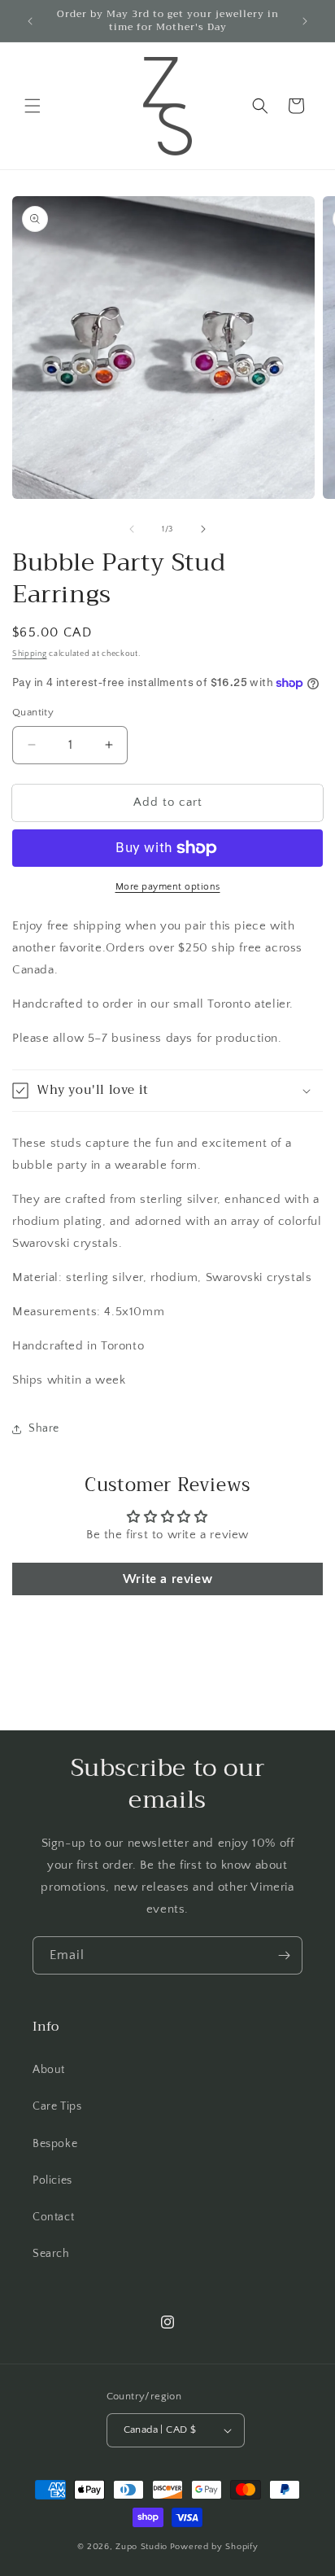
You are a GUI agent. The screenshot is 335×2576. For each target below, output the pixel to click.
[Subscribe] (284, 1955)
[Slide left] (132, 529)
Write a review (167, 1579)
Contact (53, 2217)
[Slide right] (203, 529)
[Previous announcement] (30, 21)
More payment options (168, 887)
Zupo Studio (141, 2547)
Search (51, 2254)
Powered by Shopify (214, 2547)
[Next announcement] (305, 21)
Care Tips (57, 2106)
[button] (33, 106)
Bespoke (55, 2144)
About (49, 2070)
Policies (52, 2180)
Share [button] (44, 1428)
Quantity (33, 712)
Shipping (30, 654)
